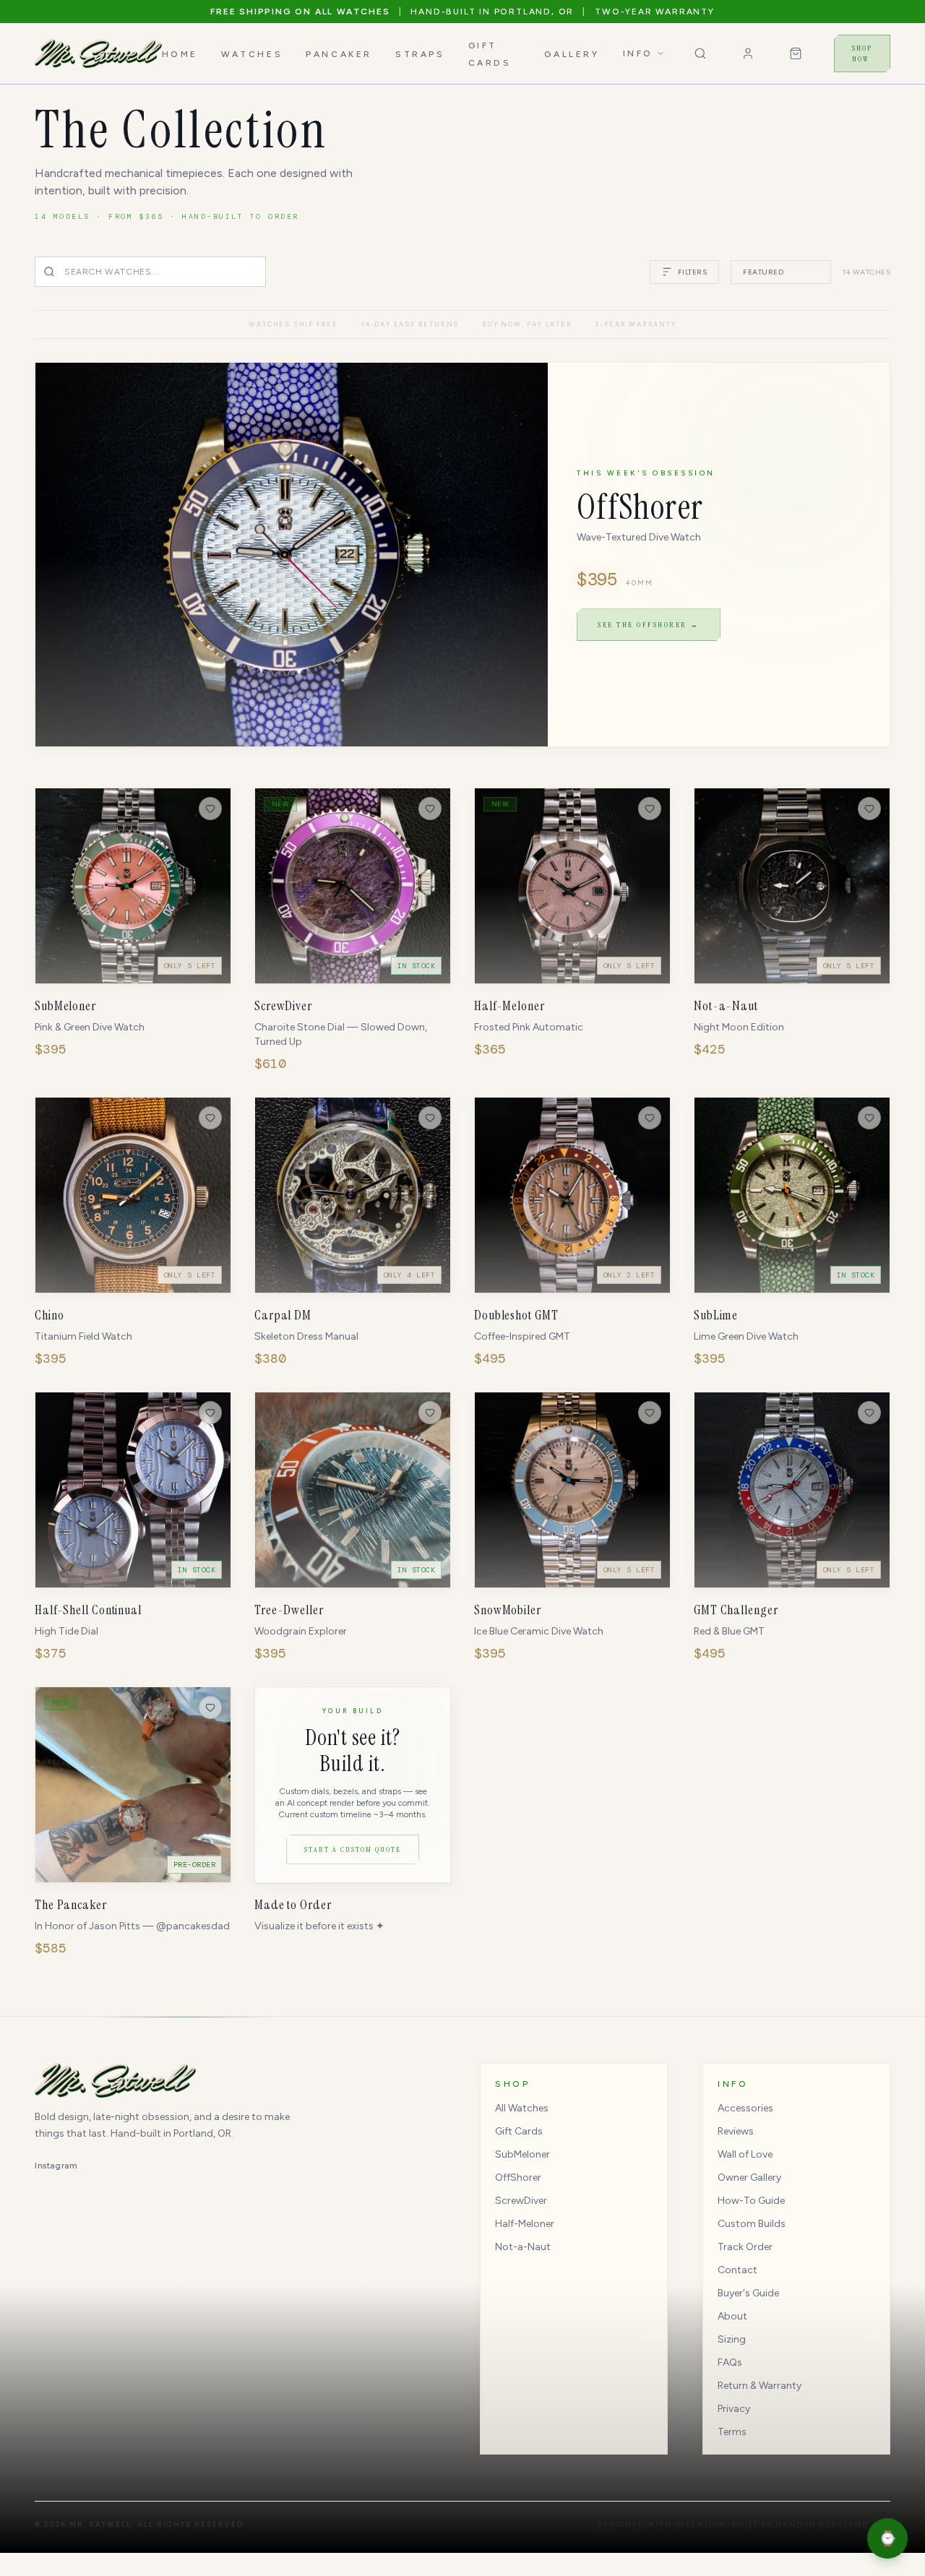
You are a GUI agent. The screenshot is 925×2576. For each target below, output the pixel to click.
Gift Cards (519, 2131)
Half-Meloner (525, 2224)
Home (180, 54)
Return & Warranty (760, 2386)
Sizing (732, 2339)
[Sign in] (748, 53)
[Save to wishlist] (210, 809)
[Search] (700, 53)
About (732, 2316)
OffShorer (518, 2177)
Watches (252, 54)
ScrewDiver (521, 2201)
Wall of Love (745, 2154)
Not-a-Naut (523, 2247)
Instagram (56, 2166)
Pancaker (339, 54)
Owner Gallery (749, 2177)
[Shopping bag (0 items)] (796, 53)
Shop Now (862, 53)
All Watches (522, 2108)
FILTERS (693, 272)
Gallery (572, 54)
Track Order (745, 2247)
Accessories (745, 2108)
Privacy (734, 2409)
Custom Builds (752, 2224)
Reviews (736, 2131)
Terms (732, 2432)
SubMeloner (522, 2154)
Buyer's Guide (748, 2293)
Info (638, 53)
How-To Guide (751, 2201)
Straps (420, 54)
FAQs (730, 2362)
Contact (737, 2270)
